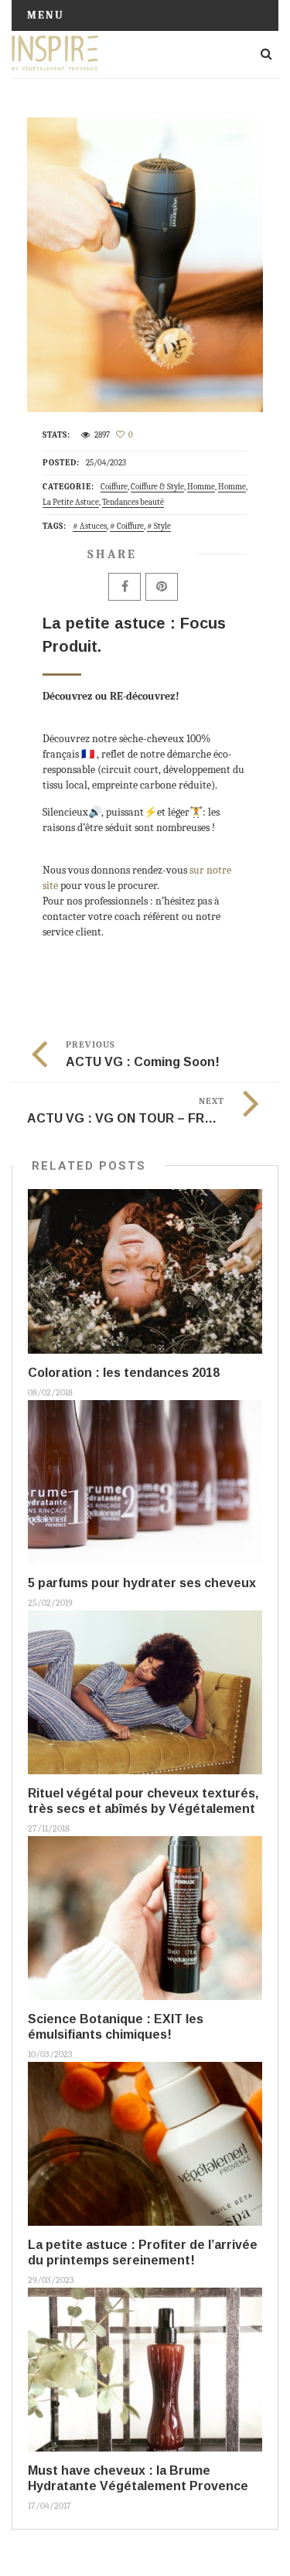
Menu (46, 15)
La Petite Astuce (71, 502)
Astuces (93, 526)
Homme (201, 487)
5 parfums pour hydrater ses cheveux (142, 1583)
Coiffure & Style (157, 487)
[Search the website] (266, 54)
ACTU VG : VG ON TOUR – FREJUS (131, 1118)
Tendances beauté (133, 502)
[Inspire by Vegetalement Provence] (58, 54)
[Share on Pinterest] (162, 587)
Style (162, 526)
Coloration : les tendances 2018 (124, 1373)
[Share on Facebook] (125, 587)
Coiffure (114, 487)
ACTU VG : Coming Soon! (143, 1062)
